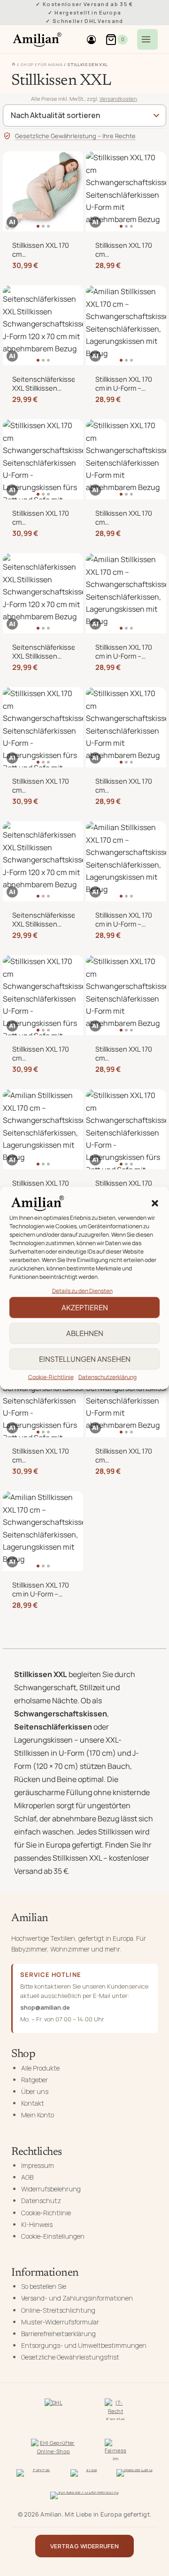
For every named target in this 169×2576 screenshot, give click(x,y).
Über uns (35, 2091)
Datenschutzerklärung (108, 1377)
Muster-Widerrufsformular (60, 2322)
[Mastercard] (135, 2475)
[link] (43, 191)
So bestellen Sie (44, 2286)
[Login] (91, 39)
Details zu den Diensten (82, 1290)
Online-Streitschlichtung (58, 2310)
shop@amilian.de (45, 2007)
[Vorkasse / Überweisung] (85, 2497)
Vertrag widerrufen (84, 2546)
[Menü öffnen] (147, 39)
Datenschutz (41, 2201)
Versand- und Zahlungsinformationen (77, 2298)
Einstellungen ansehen (85, 1359)
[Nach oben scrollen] (157, 2556)
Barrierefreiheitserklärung (58, 2334)
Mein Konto (38, 2115)
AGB (27, 2177)
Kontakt (33, 2103)
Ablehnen (85, 1333)
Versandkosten (118, 99)
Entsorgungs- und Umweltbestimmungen (84, 2345)
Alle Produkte (40, 2068)
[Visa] (88, 2475)
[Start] (14, 64)
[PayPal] (38, 2475)
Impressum (38, 2165)
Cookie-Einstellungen (53, 2236)
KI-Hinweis (37, 2224)
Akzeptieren (85, 1307)
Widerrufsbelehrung (51, 2189)
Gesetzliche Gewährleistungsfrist (70, 2357)
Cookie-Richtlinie (51, 1377)
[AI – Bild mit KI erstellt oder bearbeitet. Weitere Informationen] (12, 222)
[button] (155, 1203)
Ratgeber (35, 2080)
